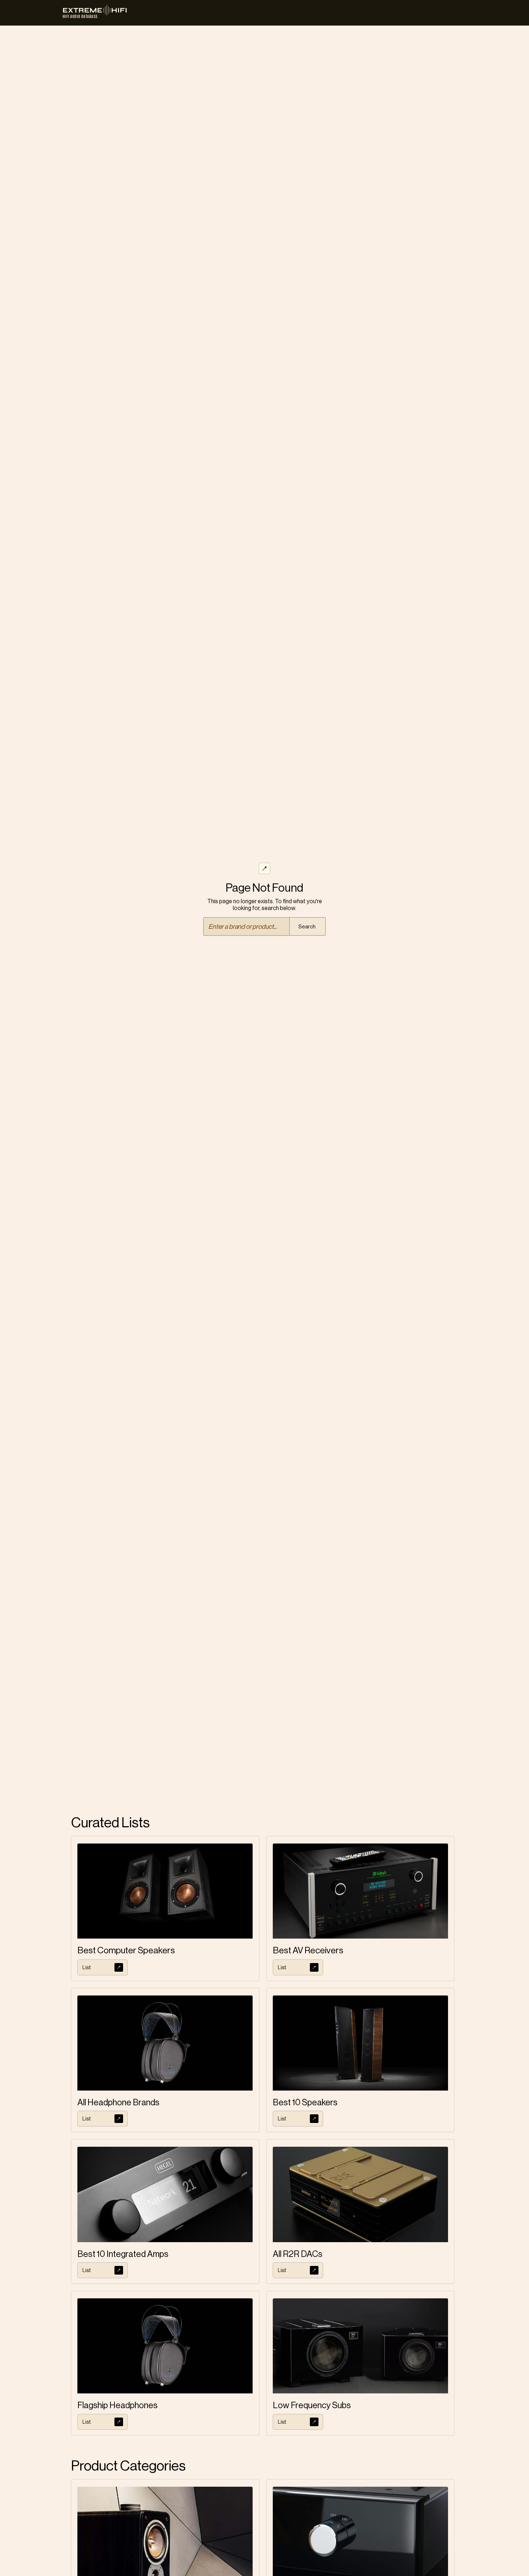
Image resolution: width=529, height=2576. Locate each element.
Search (307, 927)
